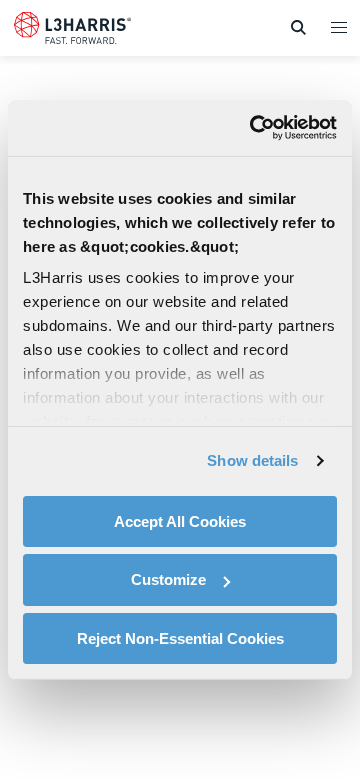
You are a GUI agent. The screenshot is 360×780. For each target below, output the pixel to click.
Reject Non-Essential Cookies (180, 638)
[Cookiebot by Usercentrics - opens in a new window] (254, 128)
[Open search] (298, 28)
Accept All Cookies (180, 520)
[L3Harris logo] (72, 32)
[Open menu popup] (338, 27)
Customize (168, 579)
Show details (252, 460)
